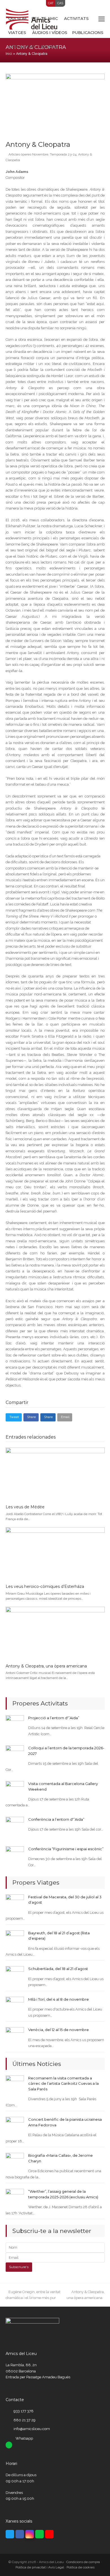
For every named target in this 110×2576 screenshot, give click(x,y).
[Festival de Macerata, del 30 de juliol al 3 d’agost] (15, 1903)
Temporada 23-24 (63, 154)
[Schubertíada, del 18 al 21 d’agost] (15, 1975)
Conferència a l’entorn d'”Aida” (56, 1819)
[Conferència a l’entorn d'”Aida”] (15, 1826)
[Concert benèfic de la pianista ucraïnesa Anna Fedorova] (15, 2126)
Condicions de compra (83, 2562)
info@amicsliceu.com (32, 2429)
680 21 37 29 (25, 2420)
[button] (102, 19)
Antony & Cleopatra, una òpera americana (46, 1666)
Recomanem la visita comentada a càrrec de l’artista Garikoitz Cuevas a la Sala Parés (63, 2083)
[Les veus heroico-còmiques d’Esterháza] (55, 1553)
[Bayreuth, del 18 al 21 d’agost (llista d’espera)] (15, 1939)
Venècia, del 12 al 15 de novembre (59, 2030)
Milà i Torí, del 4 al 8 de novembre (59, 1999)
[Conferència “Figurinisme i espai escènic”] (15, 1855)
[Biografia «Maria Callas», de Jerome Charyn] (15, 2162)
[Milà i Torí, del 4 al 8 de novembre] (15, 2006)
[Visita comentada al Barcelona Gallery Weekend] (15, 1790)
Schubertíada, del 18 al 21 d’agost (58, 1969)
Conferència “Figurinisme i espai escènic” (66, 1849)
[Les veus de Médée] (55, 1474)
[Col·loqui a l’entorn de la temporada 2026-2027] (15, 1754)
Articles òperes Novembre (28, 154)
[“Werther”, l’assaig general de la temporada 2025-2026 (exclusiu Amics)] (15, 2198)
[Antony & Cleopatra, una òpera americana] (55, 1633)
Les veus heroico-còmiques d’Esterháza (45, 1586)
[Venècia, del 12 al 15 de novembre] (15, 2036)
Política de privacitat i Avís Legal (40, 2567)
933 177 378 (24, 2411)
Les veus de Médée (25, 1507)
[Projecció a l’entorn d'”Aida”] (15, 1724)
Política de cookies (81, 2567)
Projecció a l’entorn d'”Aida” (54, 1718)
